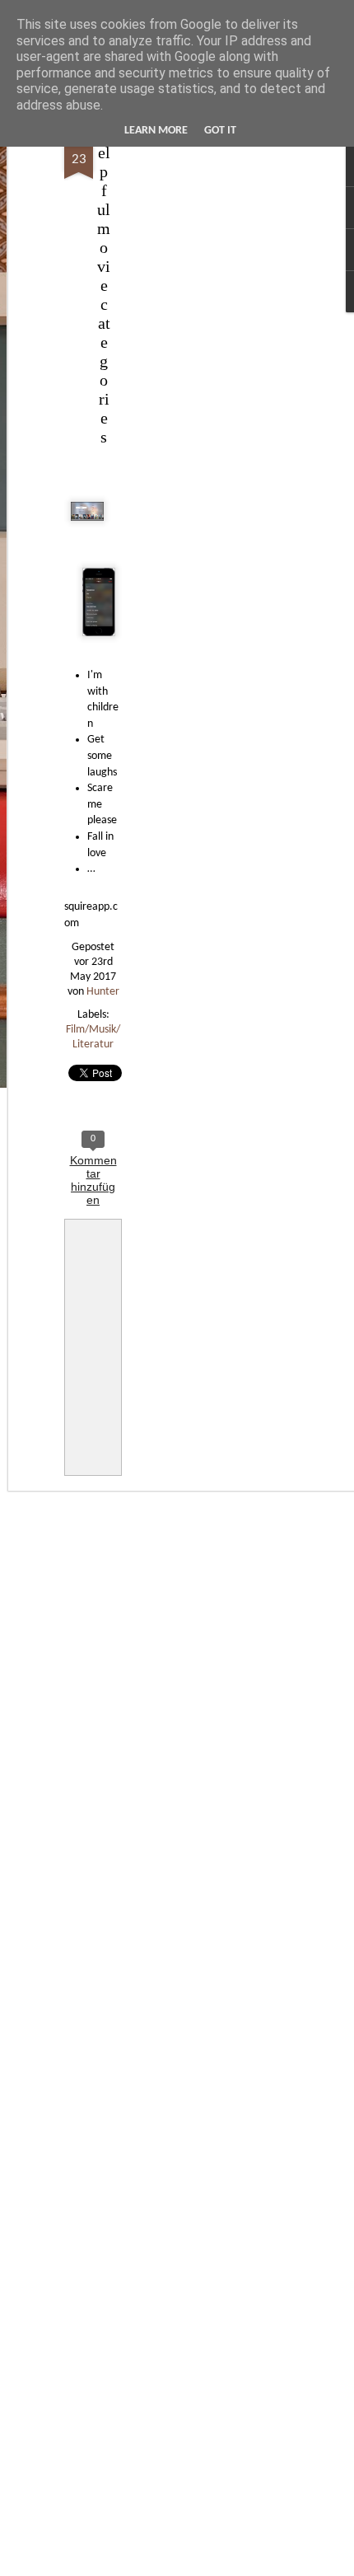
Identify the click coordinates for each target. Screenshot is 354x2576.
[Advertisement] (212, 388)
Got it (220, 131)
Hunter (103, 992)
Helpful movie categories (104, 285)
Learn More (156, 131)
